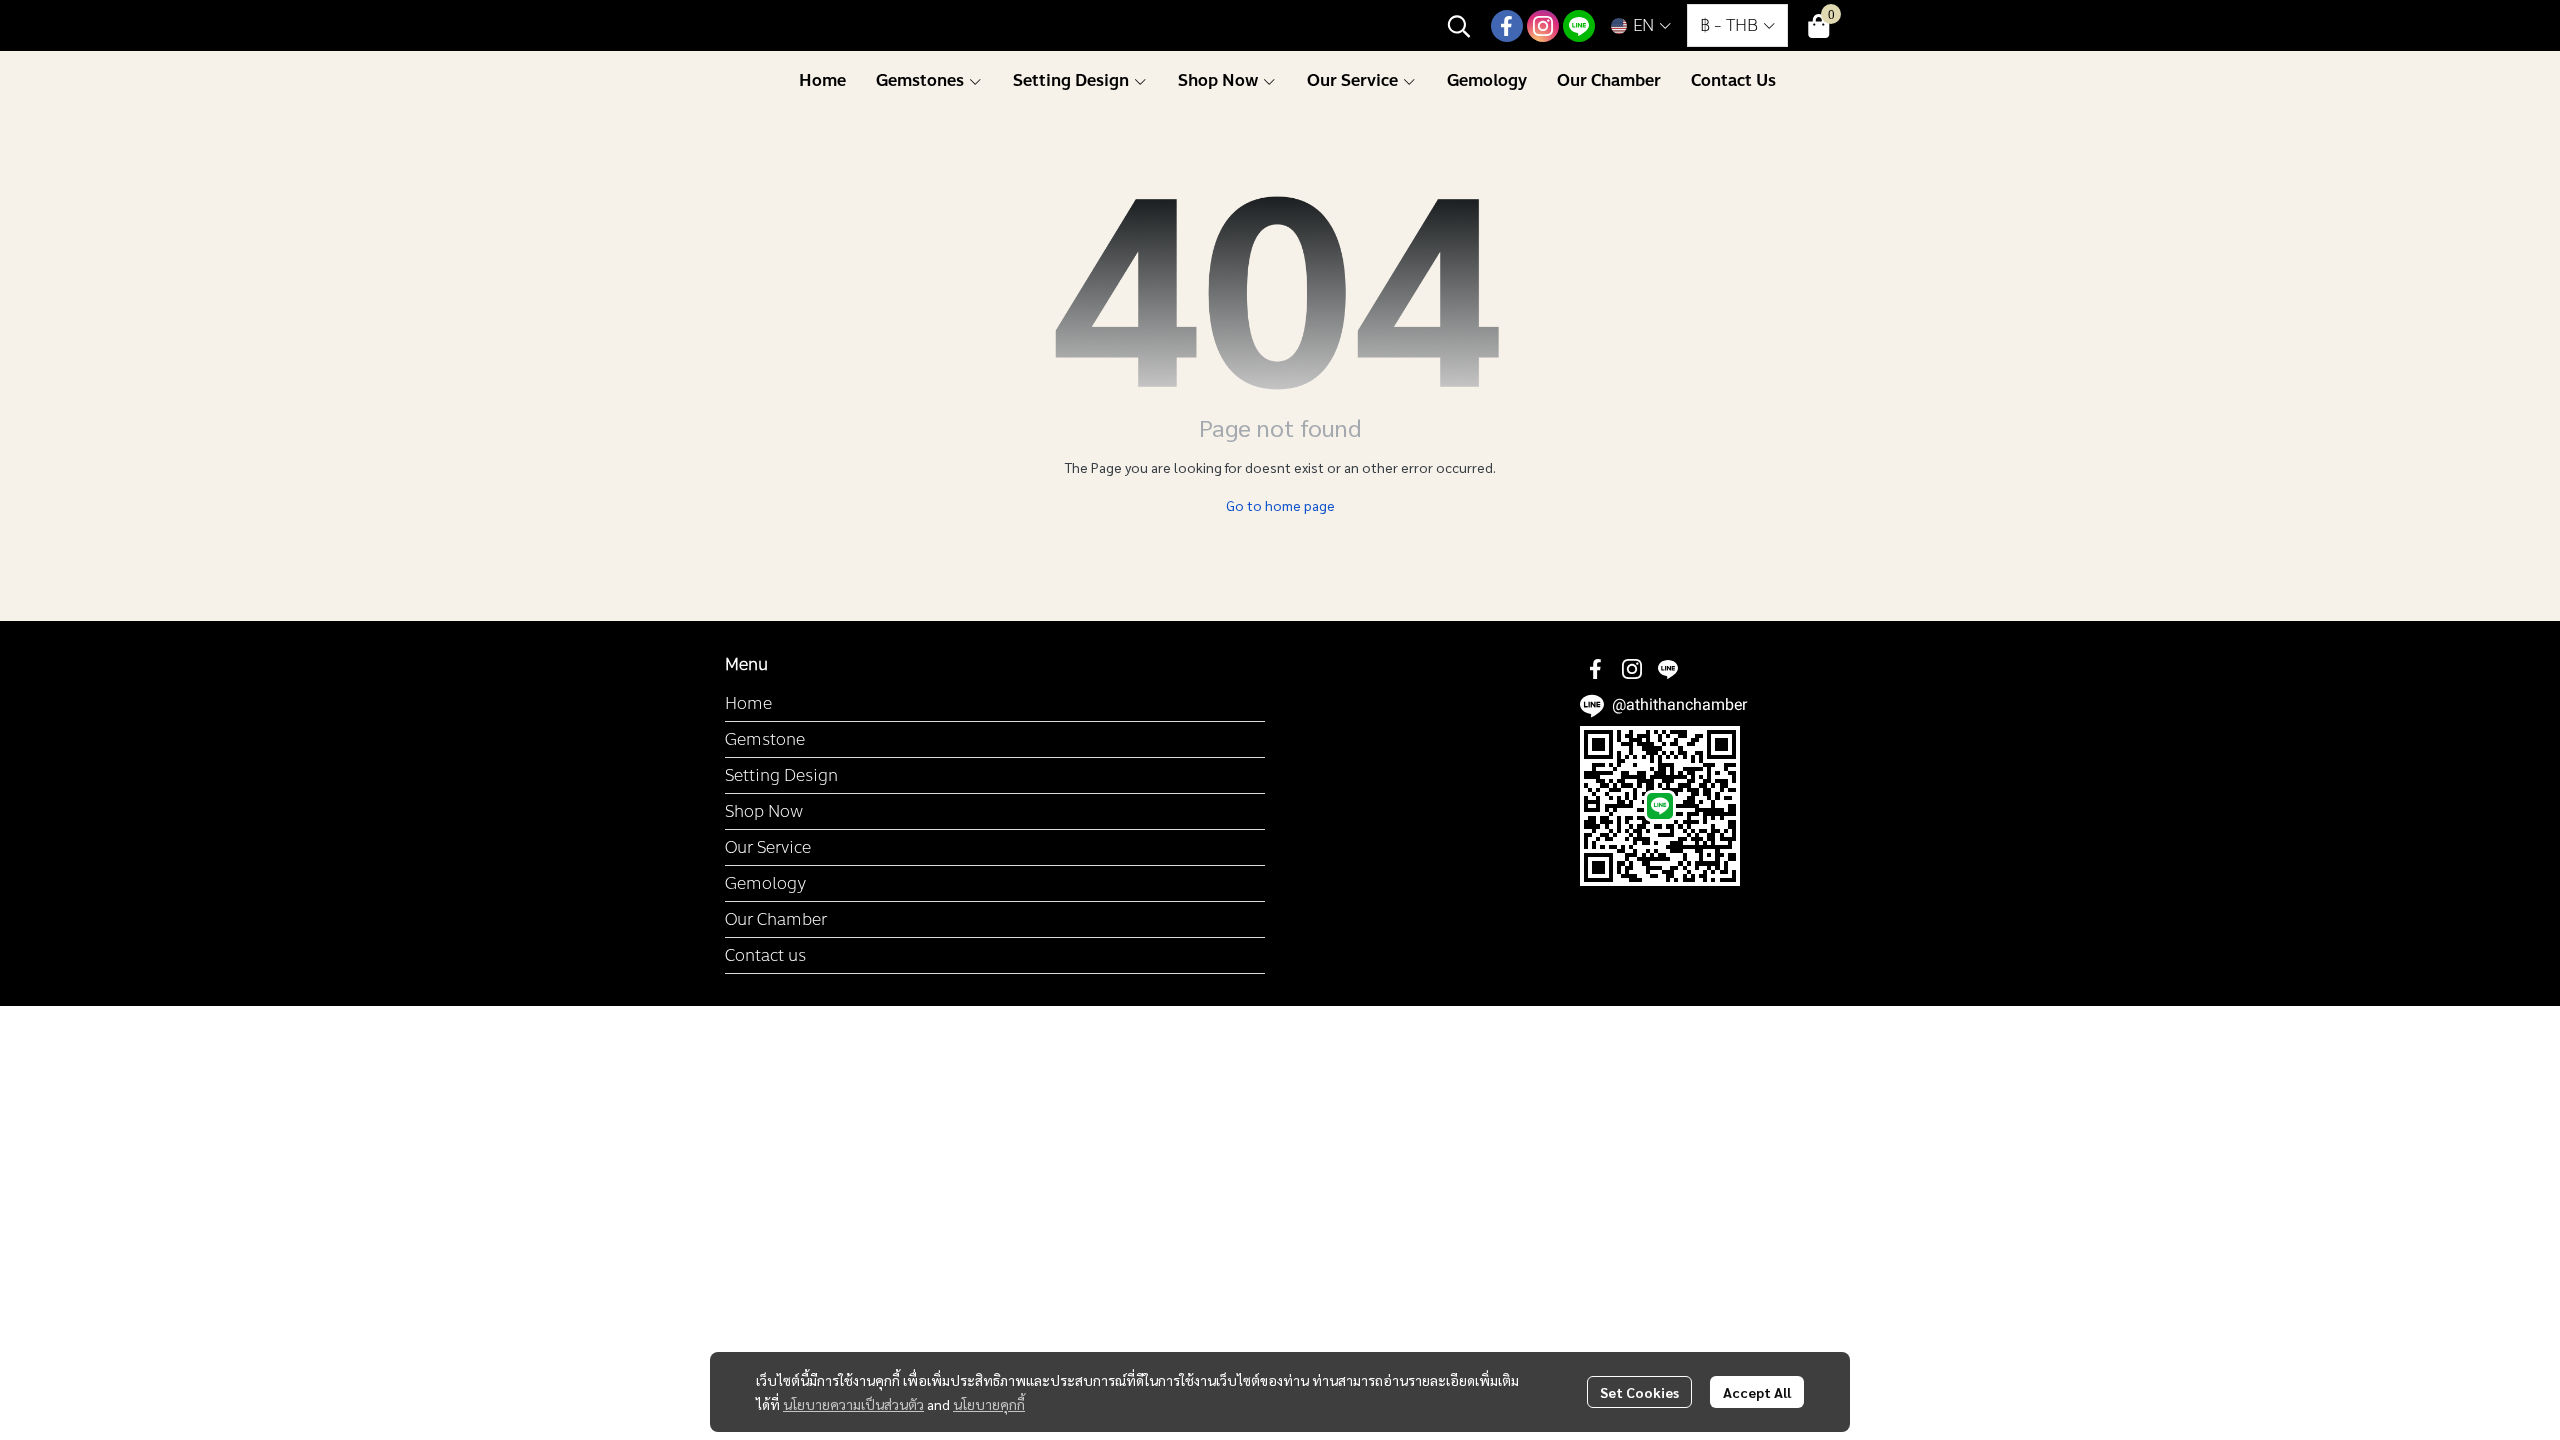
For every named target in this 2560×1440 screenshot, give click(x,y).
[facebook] (1507, 26)
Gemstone (765, 739)
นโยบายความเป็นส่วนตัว (853, 1404)
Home (748, 703)
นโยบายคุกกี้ (989, 1404)
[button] (1459, 26)
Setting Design (781, 775)
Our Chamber (776, 919)
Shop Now (764, 811)
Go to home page (1280, 505)
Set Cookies (1639, 1392)
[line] (1579, 26)
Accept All (1757, 1392)
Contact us (765, 955)
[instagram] (1543, 26)
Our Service (768, 847)
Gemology (765, 883)
